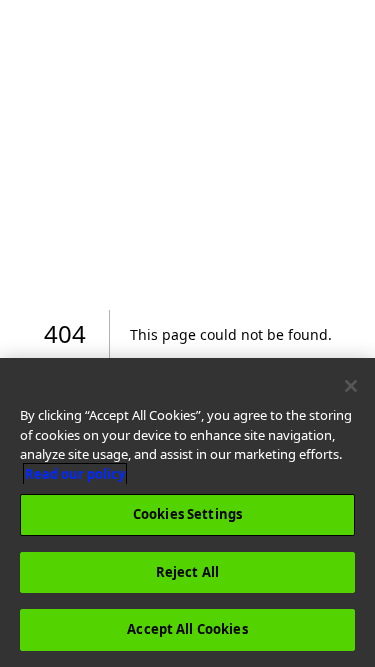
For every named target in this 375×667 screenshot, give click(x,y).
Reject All (187, 572)
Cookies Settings (187, 514)
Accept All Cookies (187, 629)
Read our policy (75, 474)
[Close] (351, 386)
